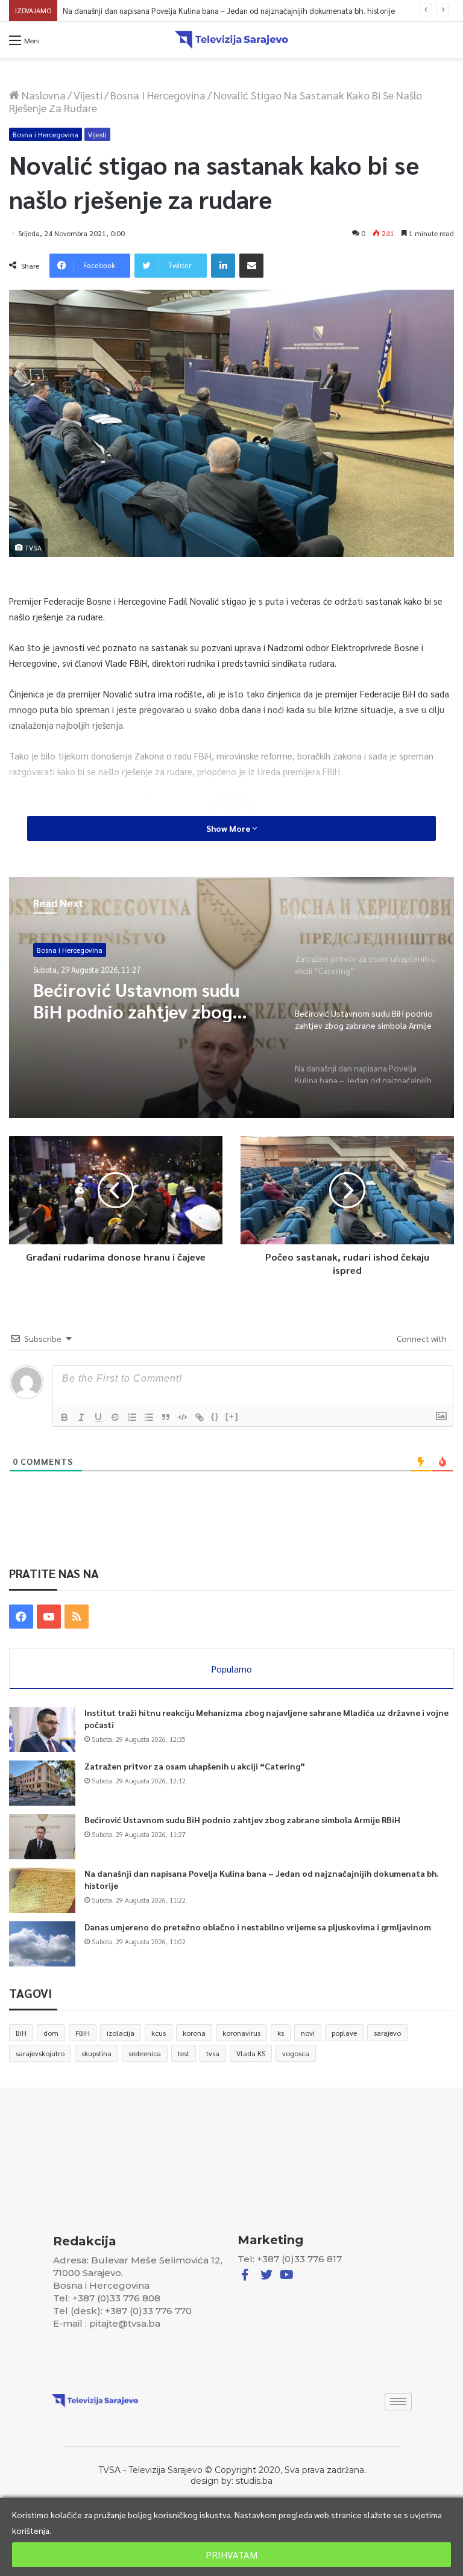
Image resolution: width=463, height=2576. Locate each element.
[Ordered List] (132, 1417)
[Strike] (115, 1417)
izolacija (121, 2033)
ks (281, 2033)
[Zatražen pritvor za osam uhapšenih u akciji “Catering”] (42, 1783)
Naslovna (43, 95)
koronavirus (241, 2033)
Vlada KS (251, 2053)
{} (215, 1416)
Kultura (49, 950)
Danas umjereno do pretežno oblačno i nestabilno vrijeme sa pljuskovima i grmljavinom (258, 1927)
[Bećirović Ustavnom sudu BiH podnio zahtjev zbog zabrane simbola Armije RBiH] (42, 1837)
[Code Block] (183, 1417)
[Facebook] (21, 1617)
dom (51, 2033)
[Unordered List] (149, 1417)
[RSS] (77, 1617)
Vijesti (88, 95)
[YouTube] (49, 1617)
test (184, 2053)
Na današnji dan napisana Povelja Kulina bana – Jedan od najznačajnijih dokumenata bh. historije (229, 11)
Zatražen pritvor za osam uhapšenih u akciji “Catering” (195, 1766)
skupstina (96, 2053)
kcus (159, 2033)
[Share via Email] (251, 266)
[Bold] (65, 1417)
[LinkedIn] (223, 266)
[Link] (200, 1417)
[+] (232, 1416)
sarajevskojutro (40, 2053)
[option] (231, 997)
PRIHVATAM (231, 2555)
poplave (344, 2033)
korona (194, 2033)
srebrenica (145, 2053)
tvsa (213, 2053)
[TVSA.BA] (231, 40)
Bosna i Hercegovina (158, 95)
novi (308, 2033)
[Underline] (98, 1417)
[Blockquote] (166, 1417)
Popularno (232, 1669)
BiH (21, 2033)
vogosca (296, 2053)
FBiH (83, 2033)
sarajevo (387, 2033)
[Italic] (81, 1417)
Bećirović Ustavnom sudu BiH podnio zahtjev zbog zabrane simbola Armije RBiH (242, 1820)
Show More (229, 828)
